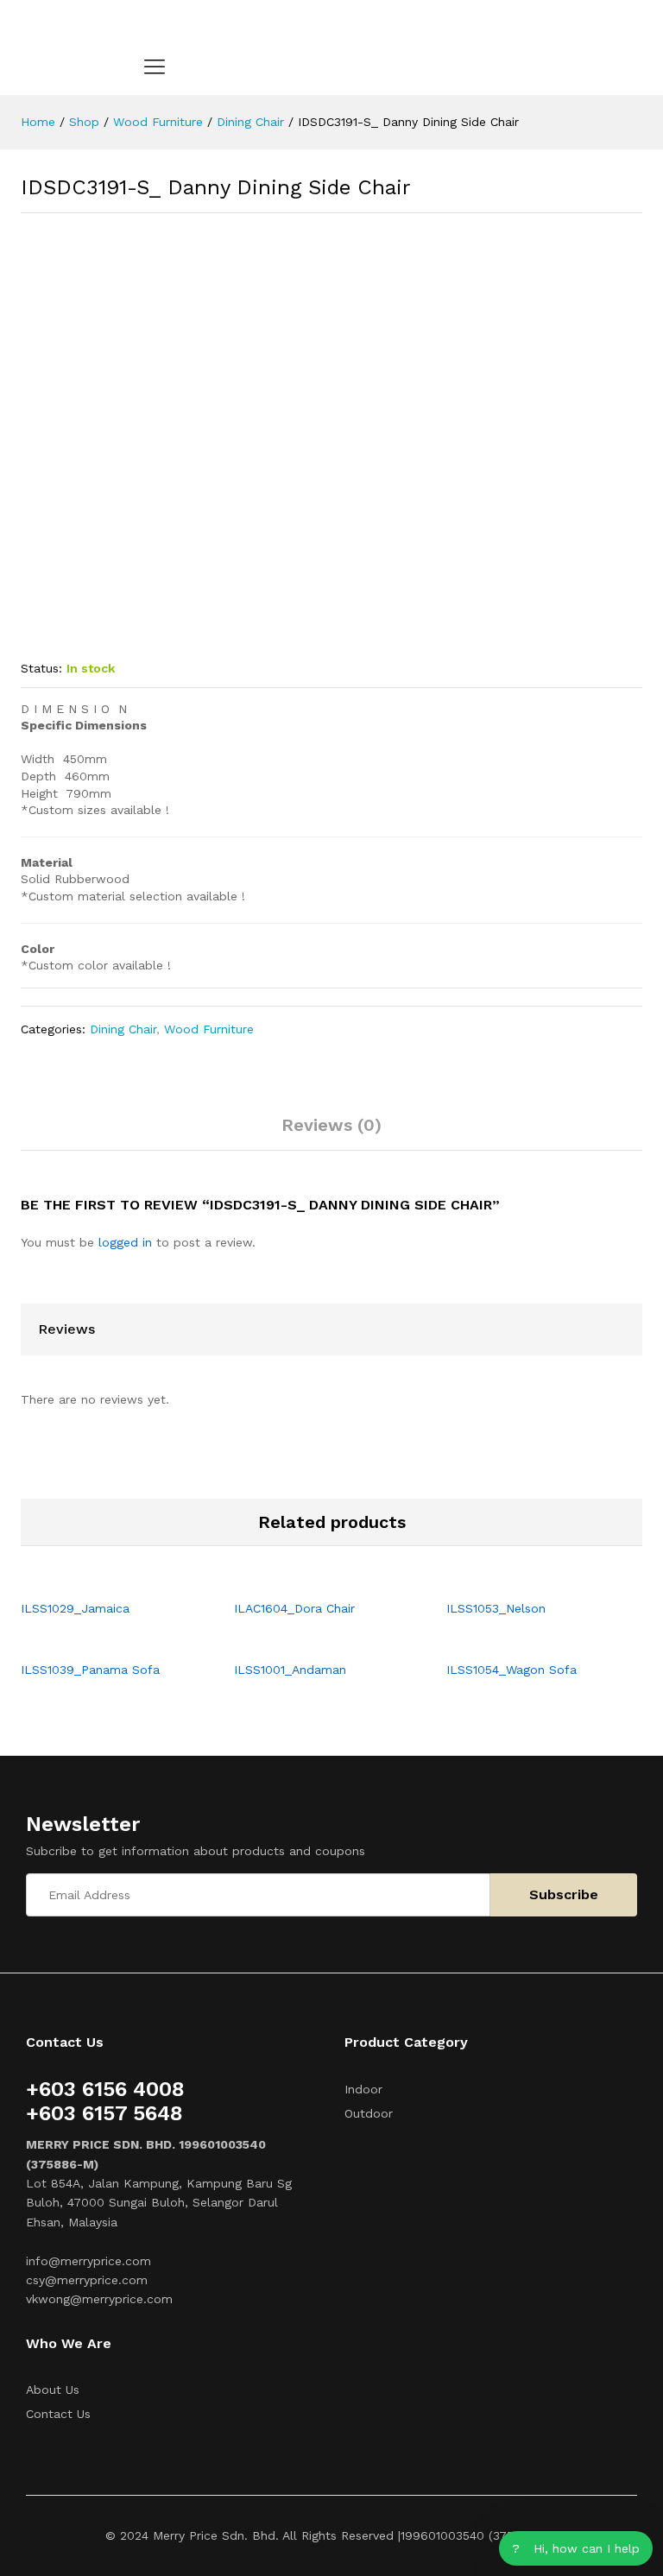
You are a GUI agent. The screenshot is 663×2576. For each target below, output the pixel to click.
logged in (125, 1242)
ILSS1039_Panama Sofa (90, 1670)
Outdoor (369, 2113)
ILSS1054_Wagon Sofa (511, 1670)
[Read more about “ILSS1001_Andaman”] (312, 1641)
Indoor (363, 2089)
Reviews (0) (331, 1125)
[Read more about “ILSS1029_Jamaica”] (98, 1580)
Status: (41, 668)
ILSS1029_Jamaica (75, 1608)
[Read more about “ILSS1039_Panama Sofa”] (98, 1641)
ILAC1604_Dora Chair (294, 1608)
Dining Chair (123, 1029)
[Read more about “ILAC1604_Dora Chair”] (312, 1580)
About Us (53, 2390)
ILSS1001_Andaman (290, 1670)
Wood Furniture (209, 1029)
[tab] (331, 1133)
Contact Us (58, 2414)
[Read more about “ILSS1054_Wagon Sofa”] (525, 1641)
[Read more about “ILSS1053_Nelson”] (525, 1580)
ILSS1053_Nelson (496, 1608)
